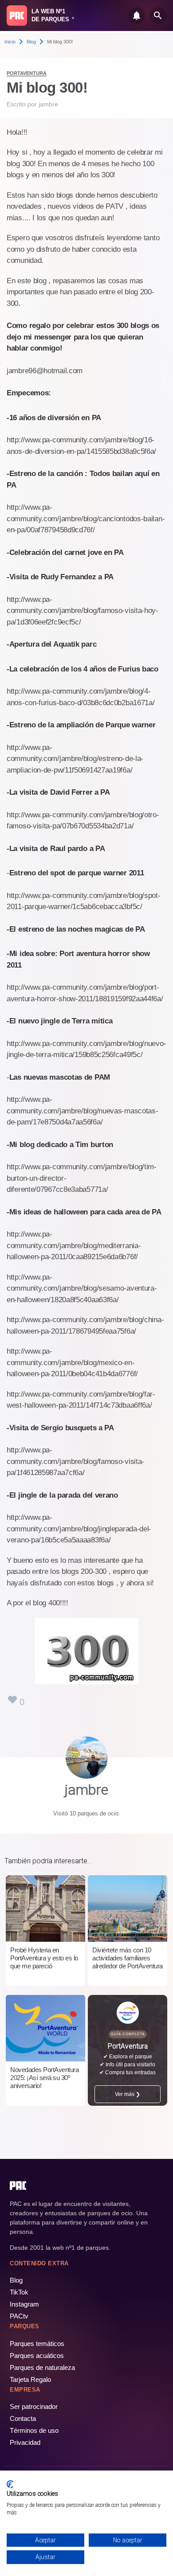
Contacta (23, 2418)
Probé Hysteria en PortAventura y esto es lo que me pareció (44, 1958)
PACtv (19, 2316)
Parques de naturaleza (42, 2367)
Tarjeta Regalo (30, 2379)
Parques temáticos (37, 2344)
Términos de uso (34, 2430)
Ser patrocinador (34, 2406)
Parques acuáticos (37, 2355)
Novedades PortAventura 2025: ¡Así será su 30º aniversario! (44, 2078)
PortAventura (27, 73)
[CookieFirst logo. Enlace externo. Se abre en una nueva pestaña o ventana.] (10, 2484)
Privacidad (25, 2442)
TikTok (19, 2292)
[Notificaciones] (137, 16)
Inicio (10, 42)
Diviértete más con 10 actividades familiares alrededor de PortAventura (128, 1958)
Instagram (24, 2304)
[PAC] (17, 16)
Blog (31, 42)
